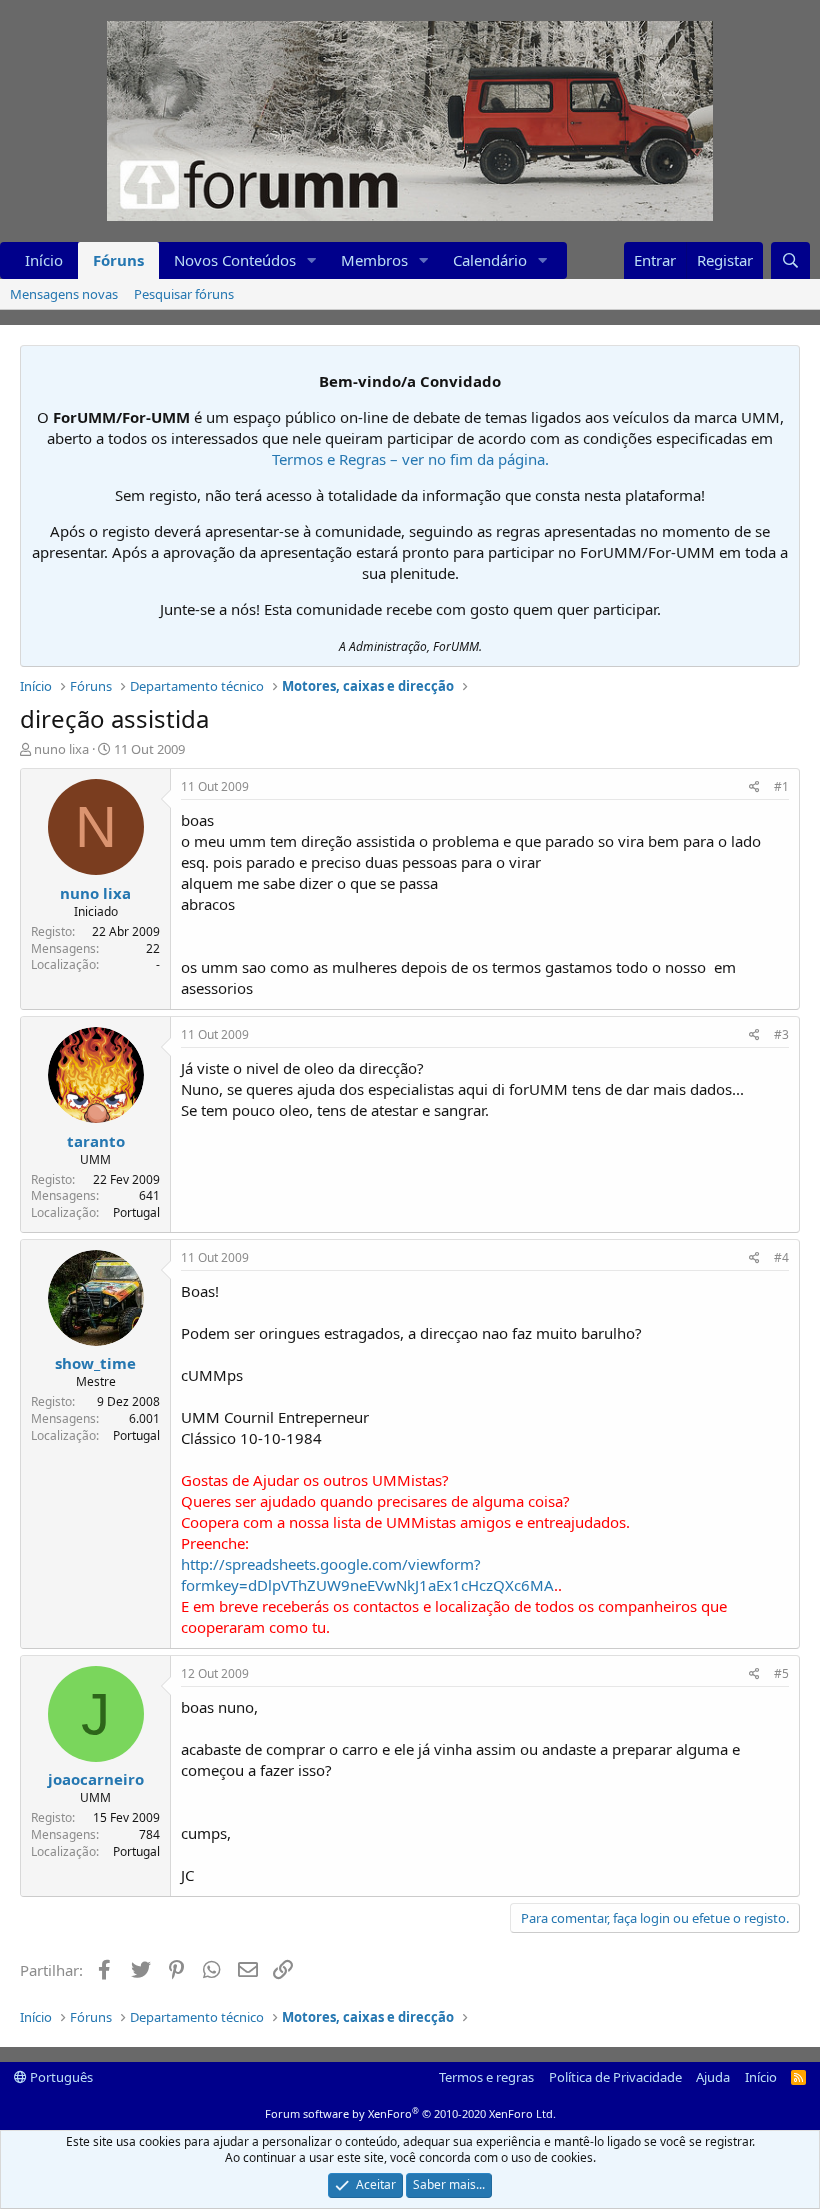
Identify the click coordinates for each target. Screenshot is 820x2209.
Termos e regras (486, 2077)
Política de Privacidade (615, 2077)
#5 (781, 1673)
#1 (781, 786)
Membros (374, 260)
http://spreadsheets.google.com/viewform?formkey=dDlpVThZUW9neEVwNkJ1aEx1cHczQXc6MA (367, 1574)
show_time (95, 1363)
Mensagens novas (64, 294)
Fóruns (118, 260)
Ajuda (713, 2077)
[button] (312, 260)
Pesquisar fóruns (184, 294)
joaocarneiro (96, 1779)
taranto (96, 1141)
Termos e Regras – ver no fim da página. (410, 459)
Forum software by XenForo (410, 2113)
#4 (781, 1257)
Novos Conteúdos (235, 260)
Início (44, 260)
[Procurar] (790, 260)
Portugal (136, 1212)
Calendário (490, 260)
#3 (781, 1034)
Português (60, 2077)
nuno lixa (61, 749)
